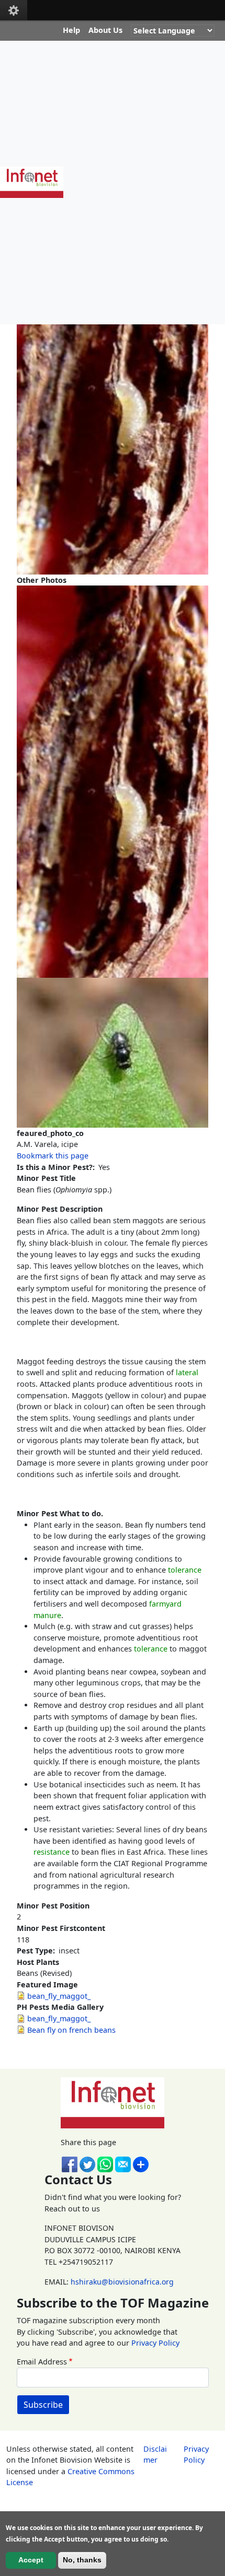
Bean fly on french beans (71, 2030)
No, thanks (82, 2560)
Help (71, 30)
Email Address (42, 2362)
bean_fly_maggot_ (59, 1996)
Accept (31, 2560)
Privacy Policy (155, 2343)
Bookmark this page (53, 1156)
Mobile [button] (14, 10)
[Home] (36, 182)
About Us (105, 30)
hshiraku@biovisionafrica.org (122, 2282)
